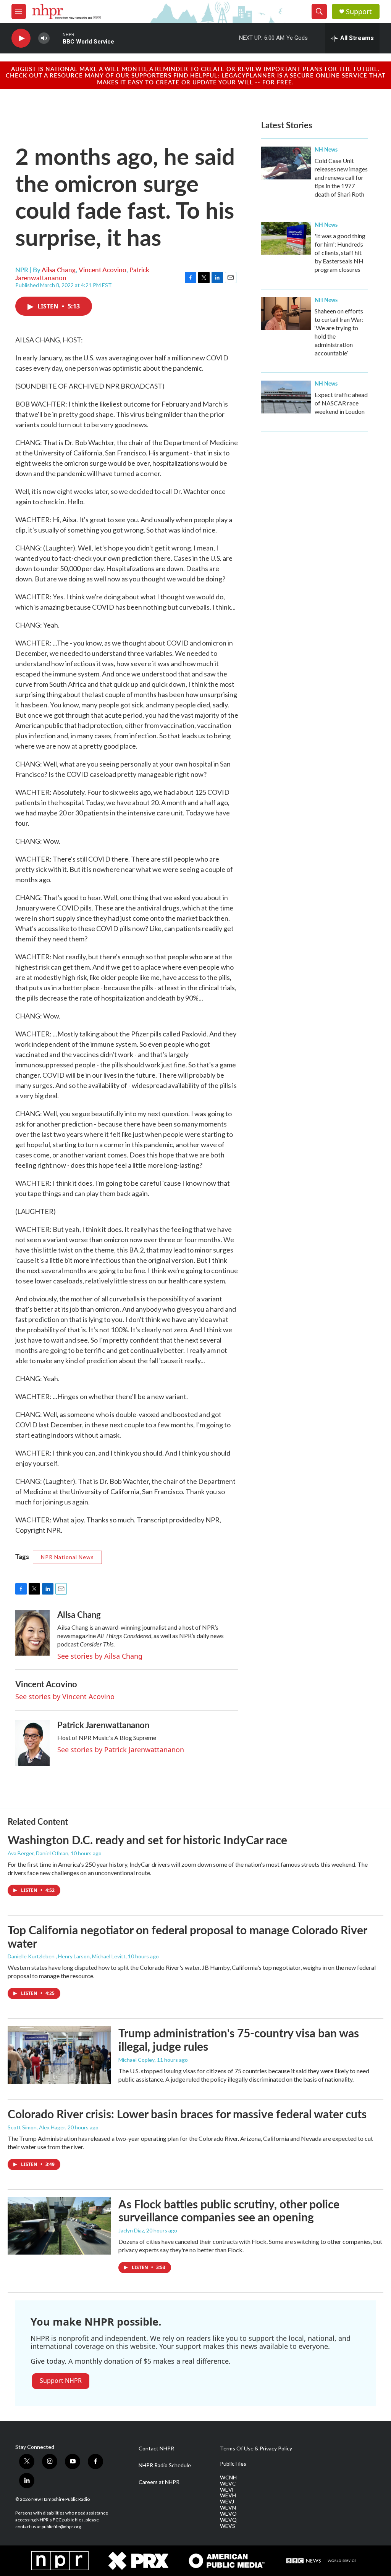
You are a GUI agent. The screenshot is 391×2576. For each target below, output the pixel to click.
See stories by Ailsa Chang (100, 1656)
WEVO (228, 2514)
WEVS (228, 2526)
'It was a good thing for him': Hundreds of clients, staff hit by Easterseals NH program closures (340, 253)
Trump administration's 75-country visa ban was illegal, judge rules (239, 2039)
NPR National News (67, 1557)
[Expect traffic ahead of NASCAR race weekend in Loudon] (286, 397)
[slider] (56, 38)
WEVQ (228, 2520)
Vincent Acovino (103, 270)
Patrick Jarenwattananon (103, 1725)
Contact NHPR (156, 2448)
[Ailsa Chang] (32, 1633)
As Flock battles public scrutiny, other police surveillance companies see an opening (229, 2210)
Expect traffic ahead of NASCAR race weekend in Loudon (341, 403)
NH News (326, 149)
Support (359, 12)
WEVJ (227, 2502)
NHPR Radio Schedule (165, 2465)
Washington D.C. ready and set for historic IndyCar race (147, 1840)
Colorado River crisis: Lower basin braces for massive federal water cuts (187, 2114)
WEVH (228, 2495)
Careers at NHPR (159, 2482)
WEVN (228, 2508)
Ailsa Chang (59, 270)
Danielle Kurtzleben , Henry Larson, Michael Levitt (67, 1956)
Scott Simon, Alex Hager (36, 2127)
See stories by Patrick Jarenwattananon (121, 1750)
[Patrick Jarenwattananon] (32, 1743)
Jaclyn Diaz (131, 2230)
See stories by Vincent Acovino (65, 1696)
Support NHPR (61, 2381)
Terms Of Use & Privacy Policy (256, 2448)
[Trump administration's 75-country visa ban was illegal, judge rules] (59, 2055)
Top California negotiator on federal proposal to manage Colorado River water (187, 1936)
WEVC (228, 2484)
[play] (21, 38)
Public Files (233, 2464)
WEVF (227, 2490)
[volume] (44, 38)
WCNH (228, 2478)
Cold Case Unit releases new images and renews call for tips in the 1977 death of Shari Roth (341, 177)
